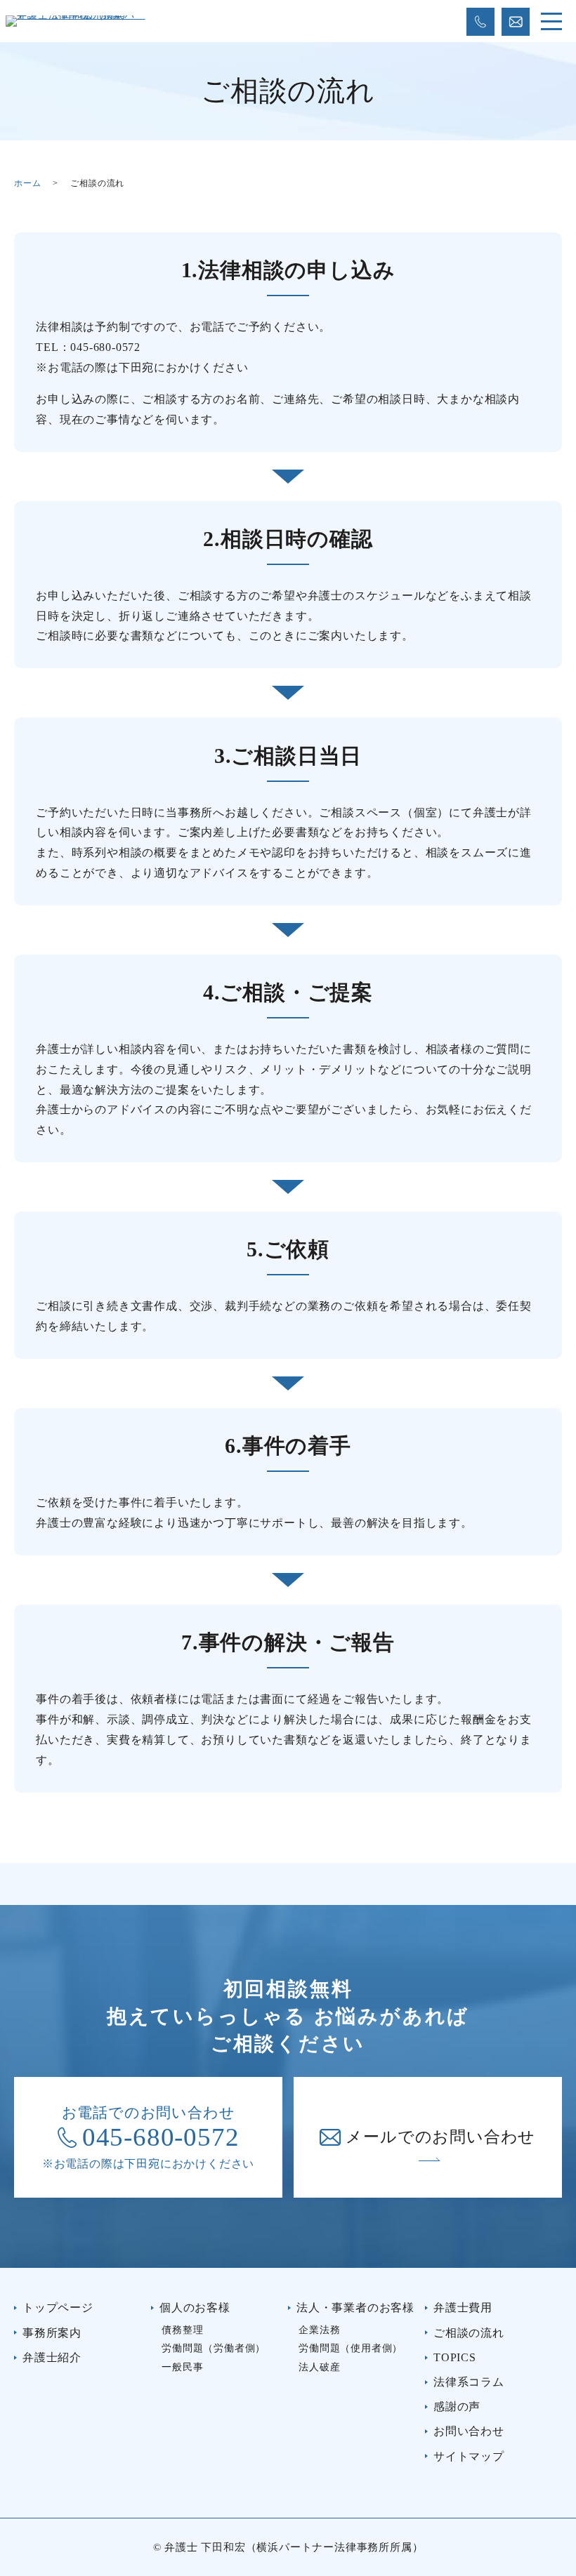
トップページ (58, 2308)
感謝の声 (457, 2406)
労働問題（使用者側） (351, 2348)
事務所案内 (52, 2333)
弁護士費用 (463, 2308)
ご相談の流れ (469, 2333)
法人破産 (319, 2367)
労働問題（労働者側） (214, 2348)
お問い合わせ (469, 2431)
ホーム (27, 183)
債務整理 (182, 2330)
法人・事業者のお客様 (355, 2308)
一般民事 (182, 2367)
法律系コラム (469, 2382)
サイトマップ (469, 2456)
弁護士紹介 (52, 2357)
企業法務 (319, 2330)
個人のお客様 (195, 2308)
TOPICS (455, 2357)
